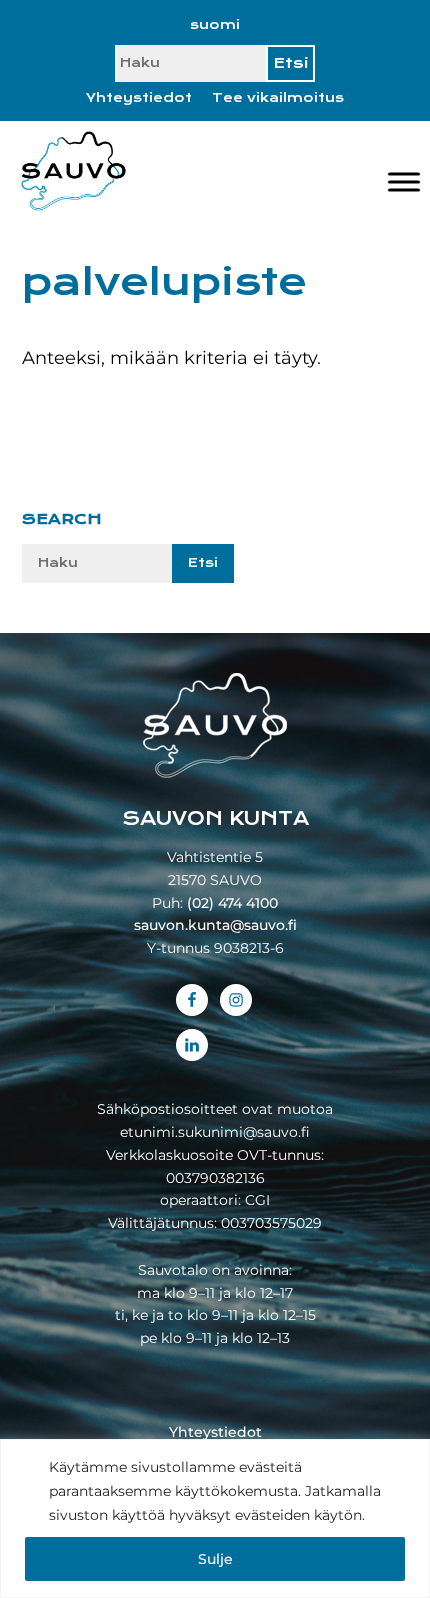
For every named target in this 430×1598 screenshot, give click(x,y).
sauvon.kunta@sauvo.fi (215, 925)
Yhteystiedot (139, 98)
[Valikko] (404, 181)
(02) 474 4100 (232, 903)
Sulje (215, 1559)
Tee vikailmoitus (278, 98)
